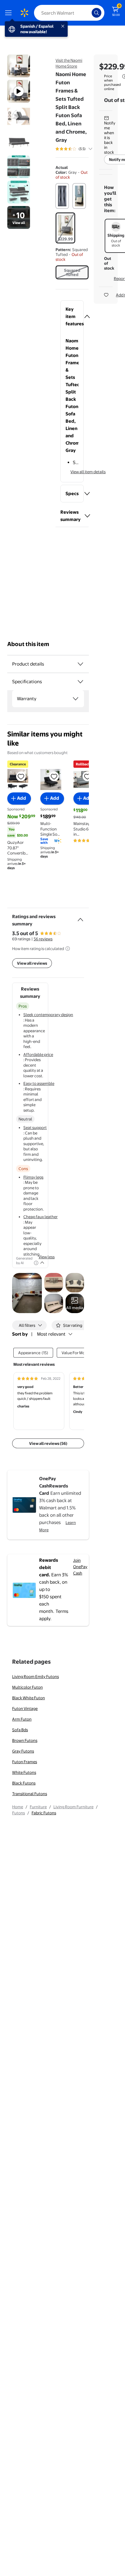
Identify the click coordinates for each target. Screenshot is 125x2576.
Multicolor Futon (27, 1687)
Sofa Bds (20, 1730)
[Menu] (10, 13)
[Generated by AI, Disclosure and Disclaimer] (36, 1263)
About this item (28, 644)
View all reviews (32, 963)
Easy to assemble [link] (39, 1083)
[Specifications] (80, 682)
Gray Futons (23, 1751)
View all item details (88, 472)
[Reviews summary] (90, 149)
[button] (72, 316)
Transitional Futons (30, 1794)
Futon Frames (25, 1762)
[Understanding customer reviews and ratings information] (68, 949)
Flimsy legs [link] (33, 1177)
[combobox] (69, 13)
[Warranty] (76, 699)
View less (47, 1257)
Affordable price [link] (38, 1054)
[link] (75, 1303)
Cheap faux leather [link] (41, 1217)
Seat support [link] (35, 1127)
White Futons (24, 1772)
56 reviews (43, 939)
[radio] (62, 196)
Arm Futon (22, 1719)
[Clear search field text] (89, 13)
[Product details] (80, 664)
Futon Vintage (25, 1708)
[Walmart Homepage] (24, 13)
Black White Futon (29, 1698)
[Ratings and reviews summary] (80, 917)
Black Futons (24, 1783)
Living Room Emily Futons (35, 1676)
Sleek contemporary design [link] (48, 1015)
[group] (81, 149)
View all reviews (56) (48, 1443)
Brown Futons (25, 1740)
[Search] (96, 13)
